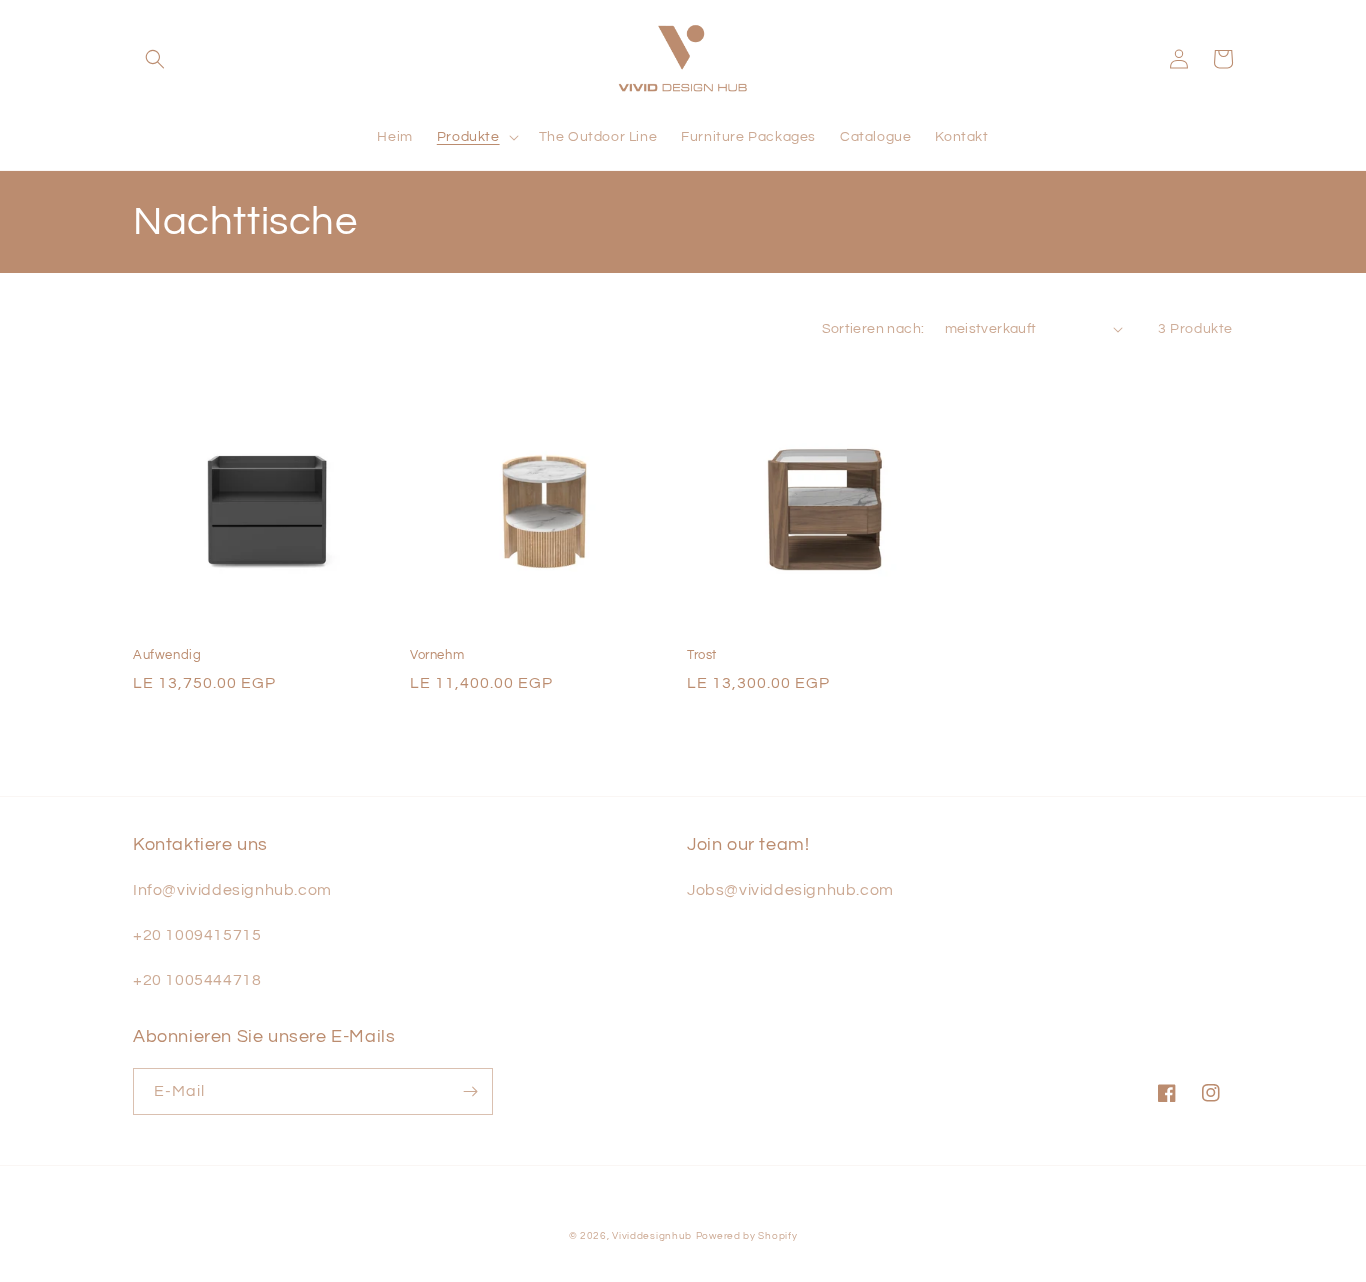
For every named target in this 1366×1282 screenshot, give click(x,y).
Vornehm (437, 655)
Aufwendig (167, 655)
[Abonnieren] (470, 1091)
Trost (702, 655)
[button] (155, 59)
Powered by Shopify (747, 1236)
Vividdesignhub (652, 1236)
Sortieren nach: (873, 329)
